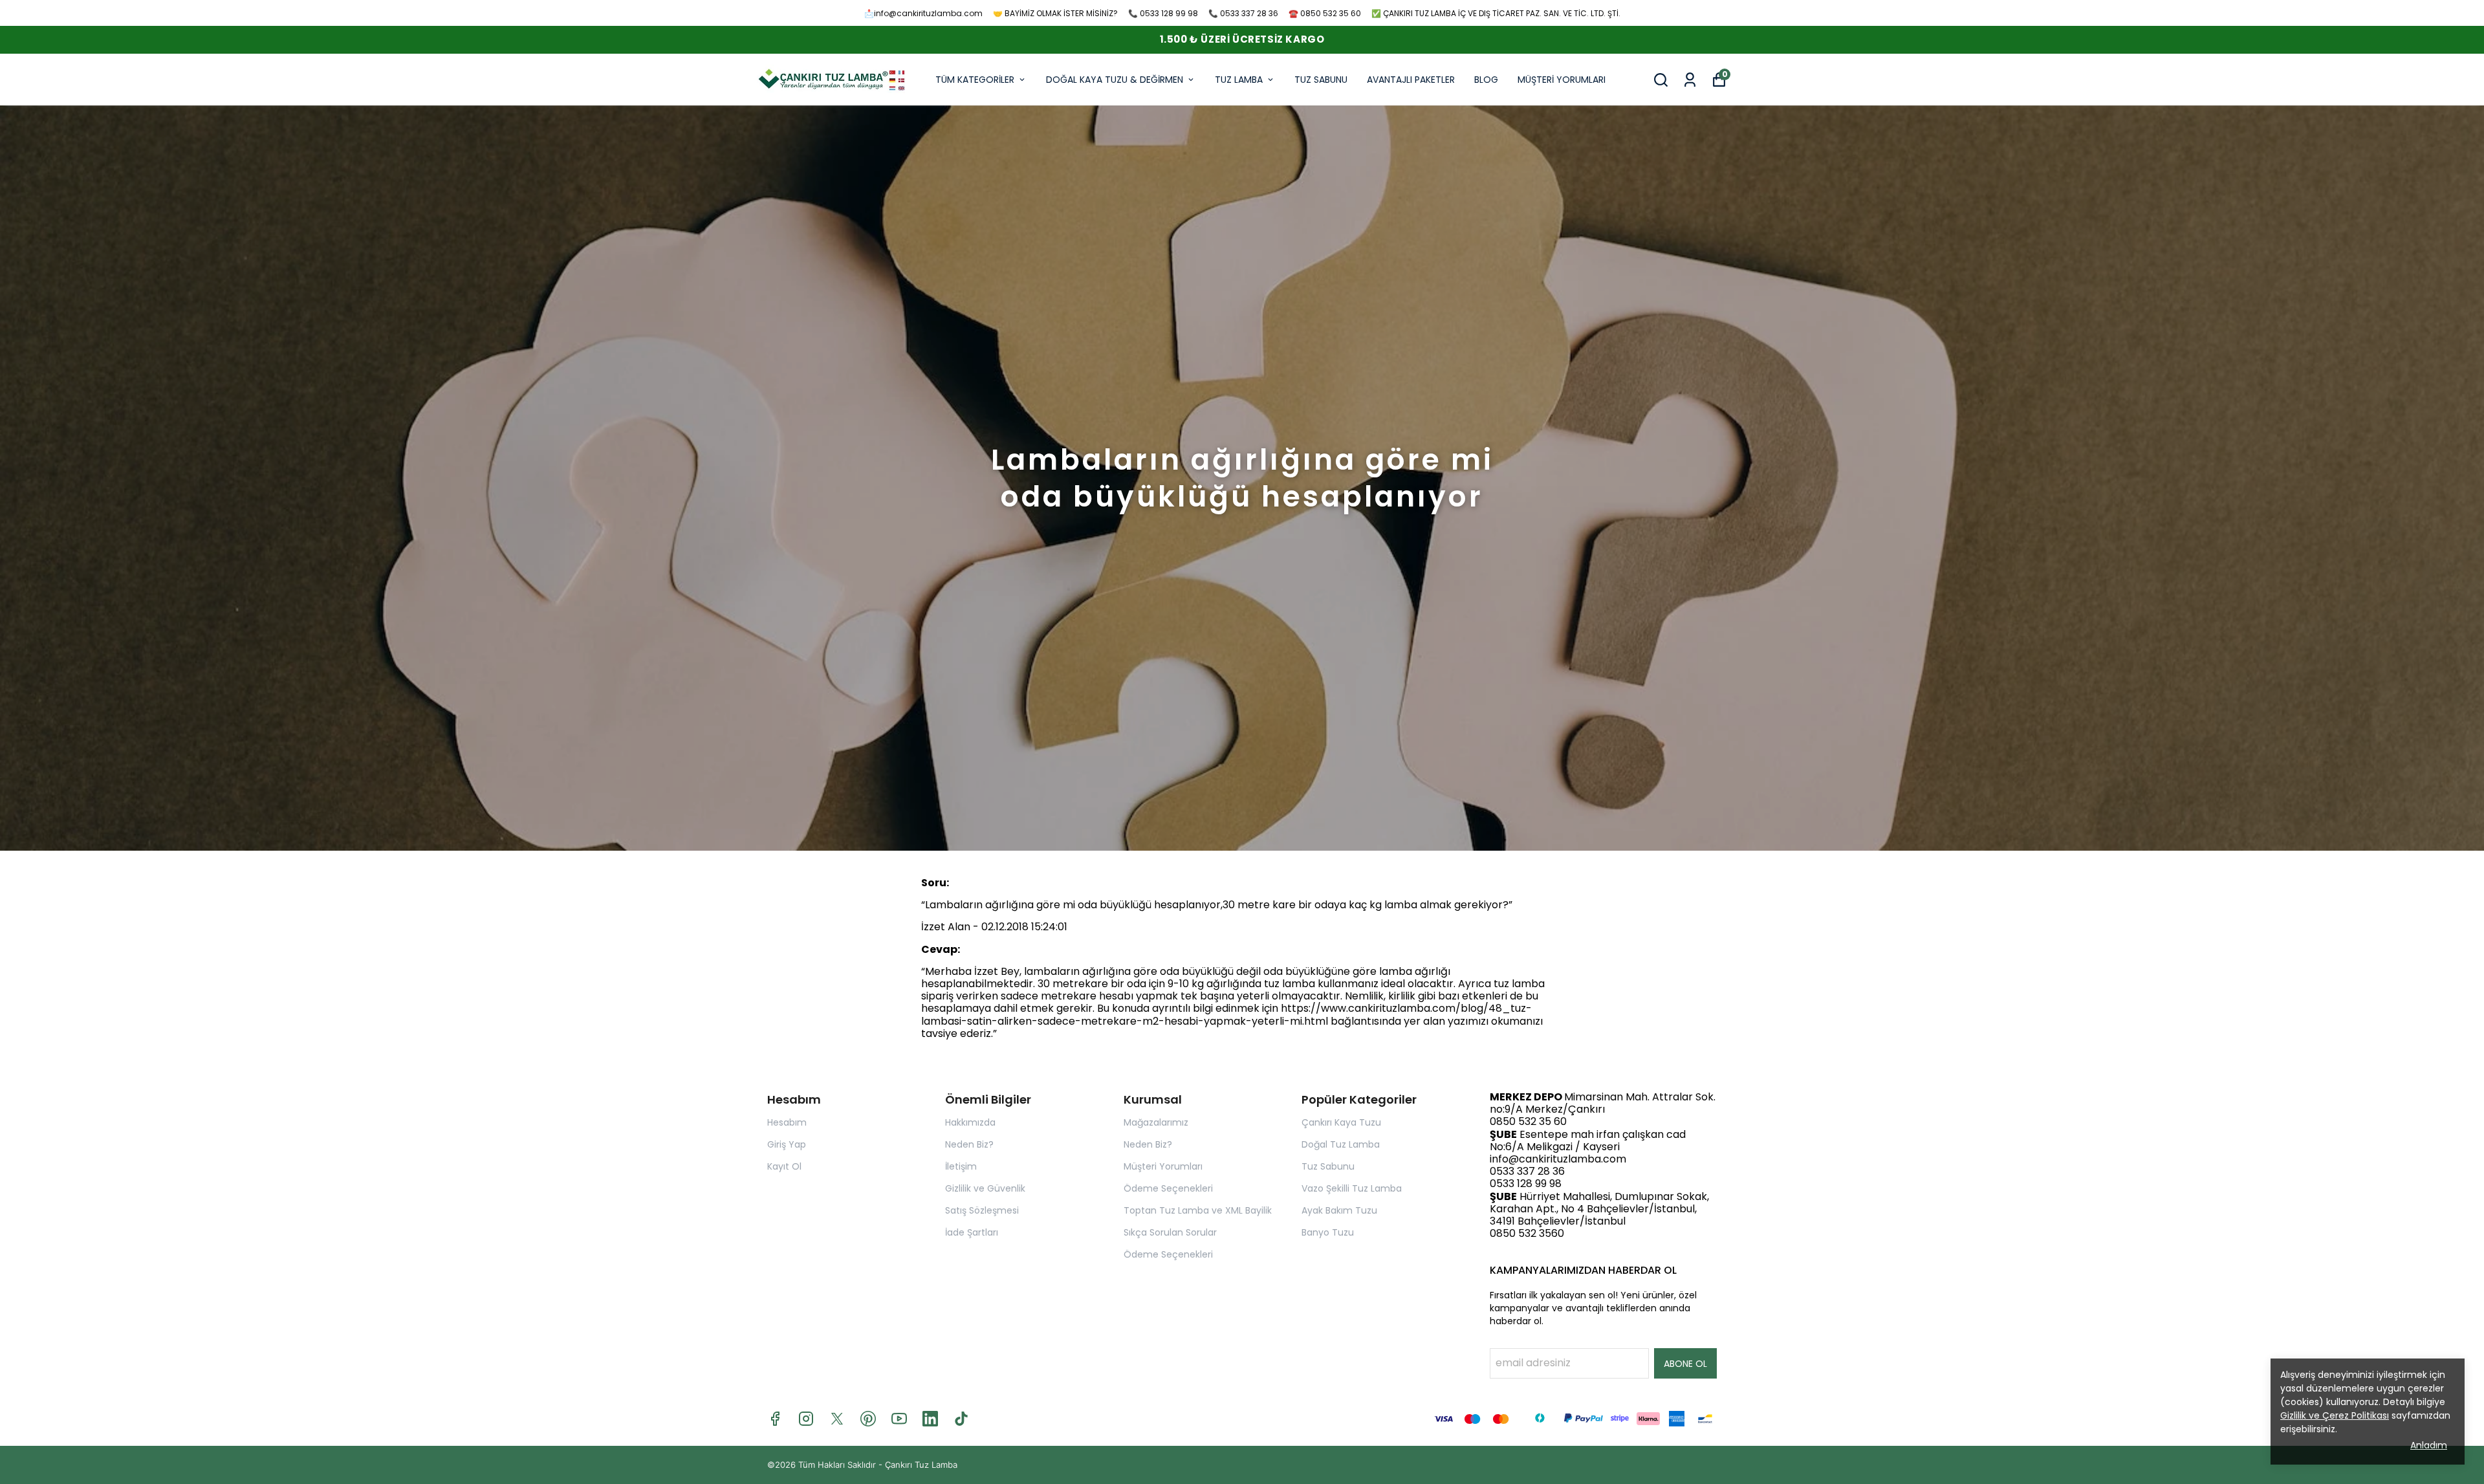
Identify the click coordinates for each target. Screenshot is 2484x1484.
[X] (837, 1419)
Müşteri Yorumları (1163, 1166)
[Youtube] (899, 1419)
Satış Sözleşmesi (982, 1210)
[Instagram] (806, 1419)
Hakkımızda (970, 1122)
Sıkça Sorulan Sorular (1170, 1232)
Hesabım (787, 1122)
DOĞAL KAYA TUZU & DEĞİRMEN (1115, 80)
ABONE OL (1685, 1364)
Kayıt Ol (784, 1166)
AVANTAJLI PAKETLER (1411, 80)
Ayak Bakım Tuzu (1339, 1210)
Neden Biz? (969, 1144)
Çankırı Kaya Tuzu (1341, 1122)
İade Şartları (972, 1232)
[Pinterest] (868, 1419)
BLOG (1486, 80)
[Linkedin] (930, 1419)
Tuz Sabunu (1328, 1166)
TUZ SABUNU (1321, 80)
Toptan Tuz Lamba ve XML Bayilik (1198, 1210)
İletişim (961, 1166)
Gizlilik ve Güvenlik (985, 1188)
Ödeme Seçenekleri (1168, 1188)
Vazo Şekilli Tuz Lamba (1352, 1188)
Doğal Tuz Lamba (1341, 1144)
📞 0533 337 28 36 (1243, 13)
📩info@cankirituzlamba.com (923, 13)
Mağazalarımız (1156, 1122)
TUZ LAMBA (1239, 80)
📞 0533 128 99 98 (1163, 13)
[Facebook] (775, 1419)
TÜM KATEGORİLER (975, 80)
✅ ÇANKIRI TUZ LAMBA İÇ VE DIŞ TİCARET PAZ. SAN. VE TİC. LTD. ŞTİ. (1496, 13)
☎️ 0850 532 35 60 (1325, 13)
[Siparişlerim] (1690, 80)
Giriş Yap (787, 1144)
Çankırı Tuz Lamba (921, 1465)
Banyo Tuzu (1328, 1232)
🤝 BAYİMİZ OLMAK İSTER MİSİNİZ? (1055, 13)
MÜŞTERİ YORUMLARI (1562, 80)
